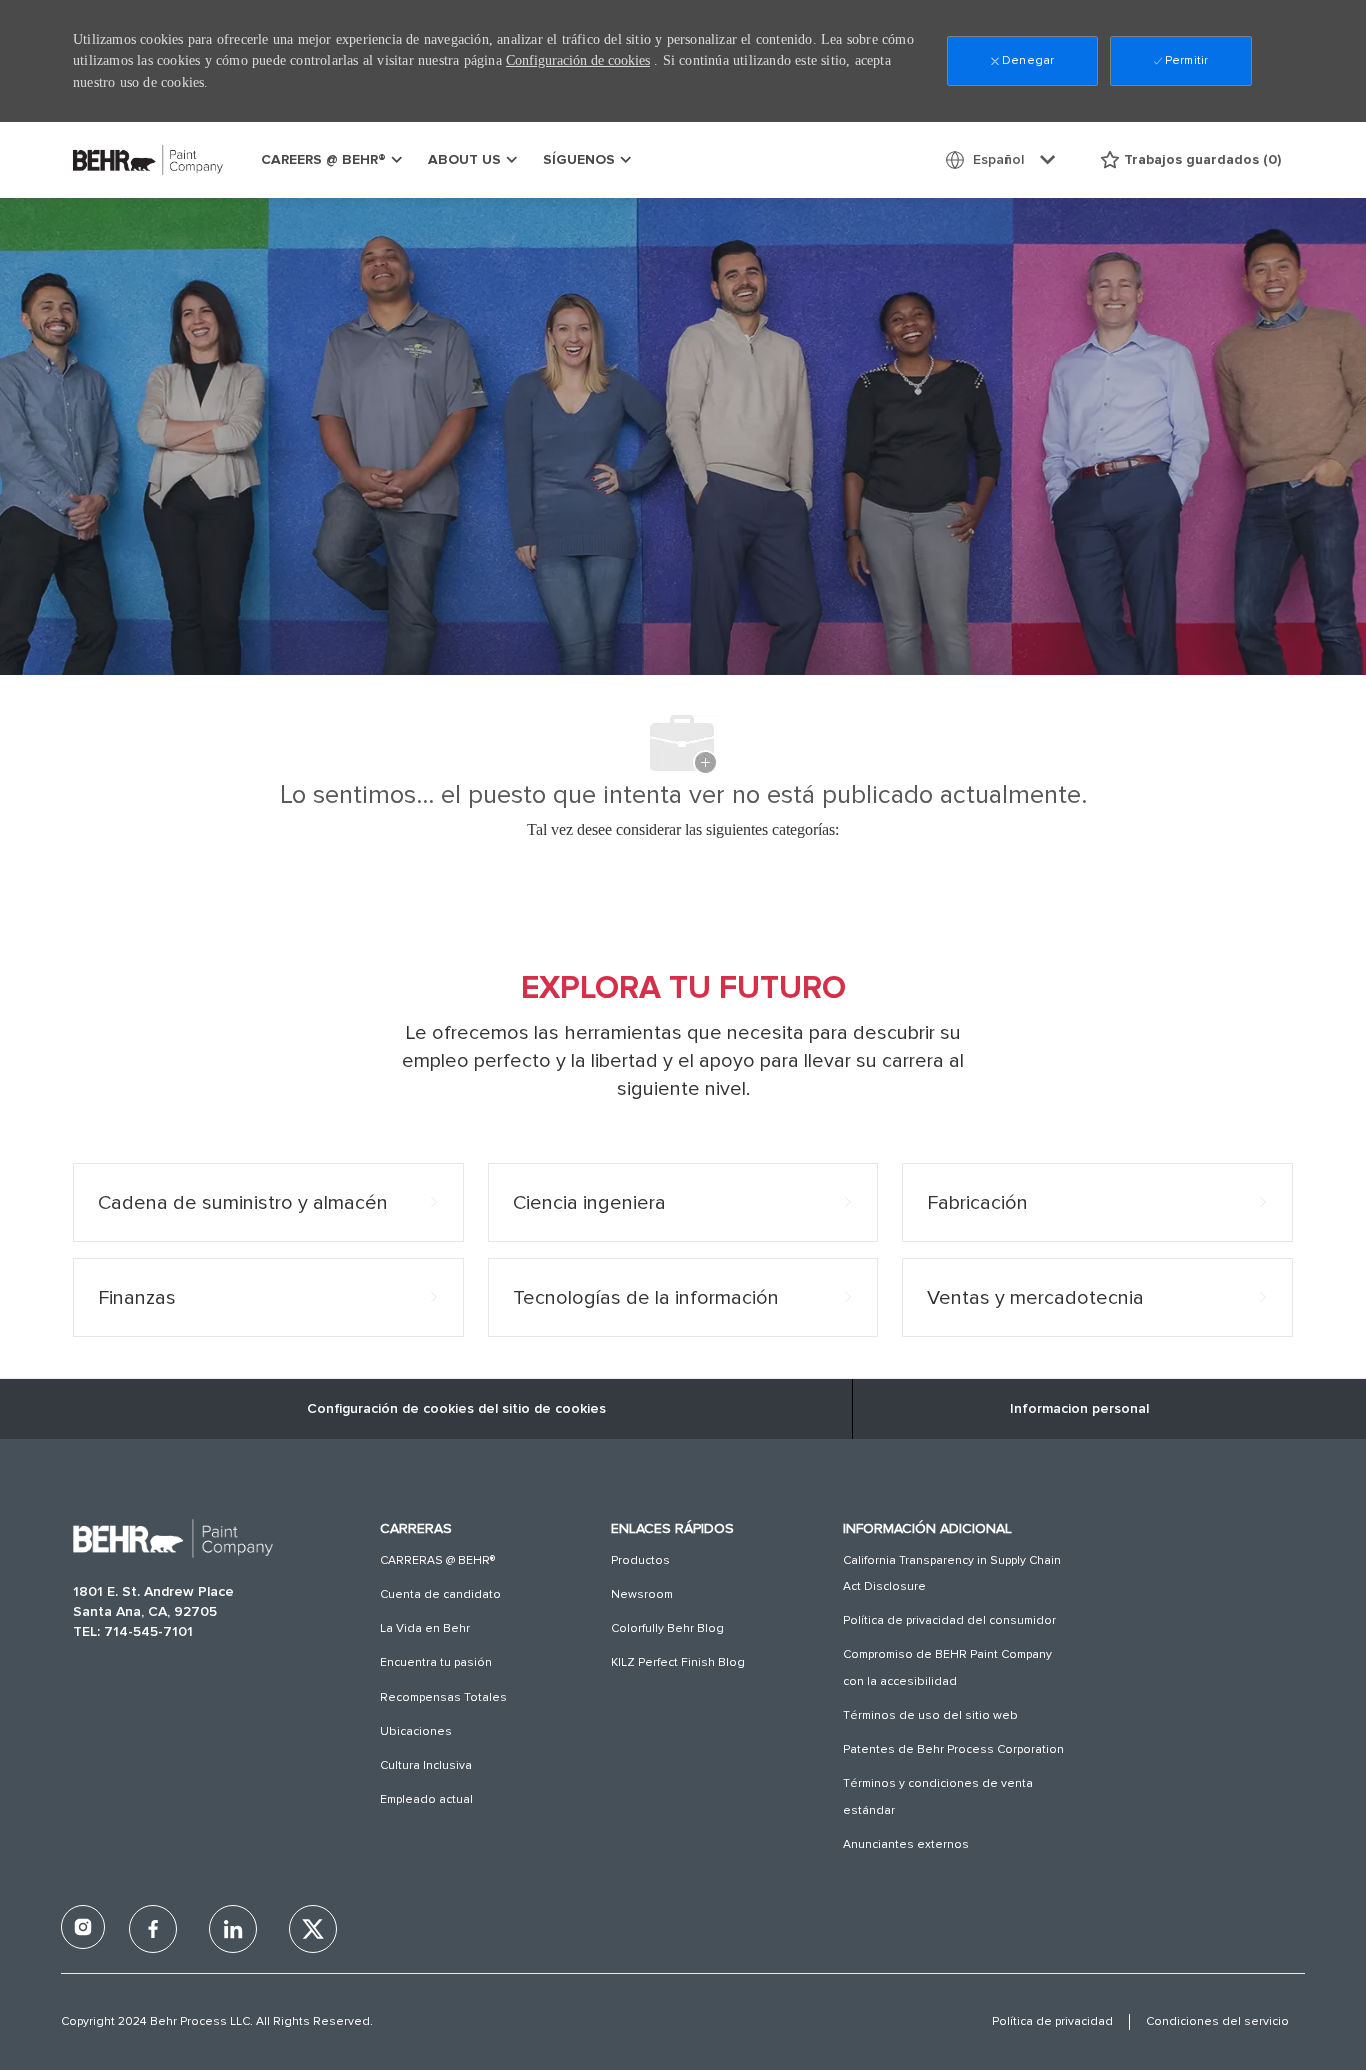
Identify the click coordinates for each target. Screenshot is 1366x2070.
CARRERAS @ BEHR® (437, 1561)
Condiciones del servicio (1217, 2022)
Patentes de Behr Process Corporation (953, 1750)
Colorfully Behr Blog (667, 1629)
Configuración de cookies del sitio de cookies (456, 1409)
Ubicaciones (416, 1732)
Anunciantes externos (906, 1845)
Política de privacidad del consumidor (949, 1621)
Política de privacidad (1052, 2022)
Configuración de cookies (578, 60)
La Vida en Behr (425, 1629)
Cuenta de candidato (440, 1595)
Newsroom (642, 1595)
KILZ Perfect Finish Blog (678, 1663)
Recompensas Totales (443, 1698)
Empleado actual (426, 1800)
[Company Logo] (123, 159)
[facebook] (83, 1927)
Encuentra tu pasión (436, 1663)
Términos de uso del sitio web (930, 1716)
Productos (640, 1561)
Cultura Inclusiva (426, 1766)
